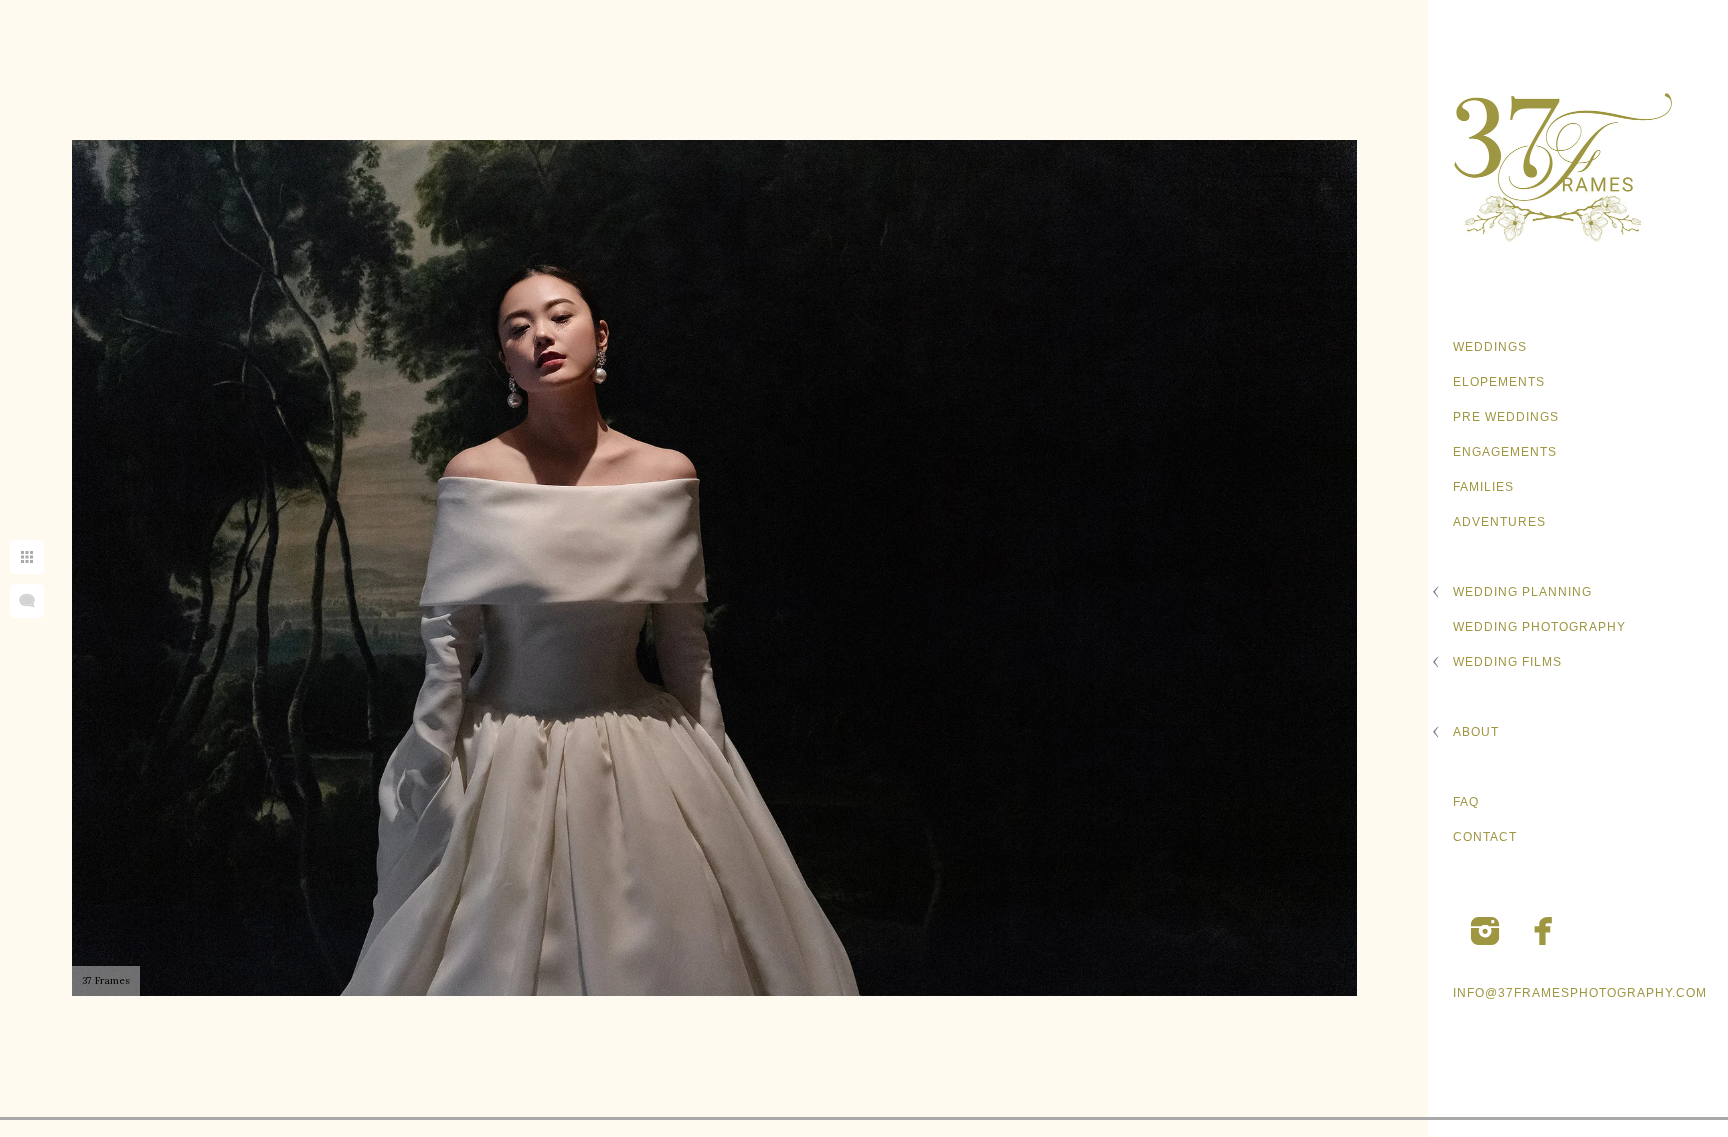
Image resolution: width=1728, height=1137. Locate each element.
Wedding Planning (1522, 592)
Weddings (1490, 347)
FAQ (1466, 802)
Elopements (1499, 382)
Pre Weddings (1506, 417)
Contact (1485, 837)
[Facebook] (1544, 931)
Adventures (1499, 522)
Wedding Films (1507, 662)
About (1476, 732)
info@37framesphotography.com (1580, 993)
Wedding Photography (1539, 627)
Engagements (1505, 452)
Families (1483, 487)
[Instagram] (1485, 931)
